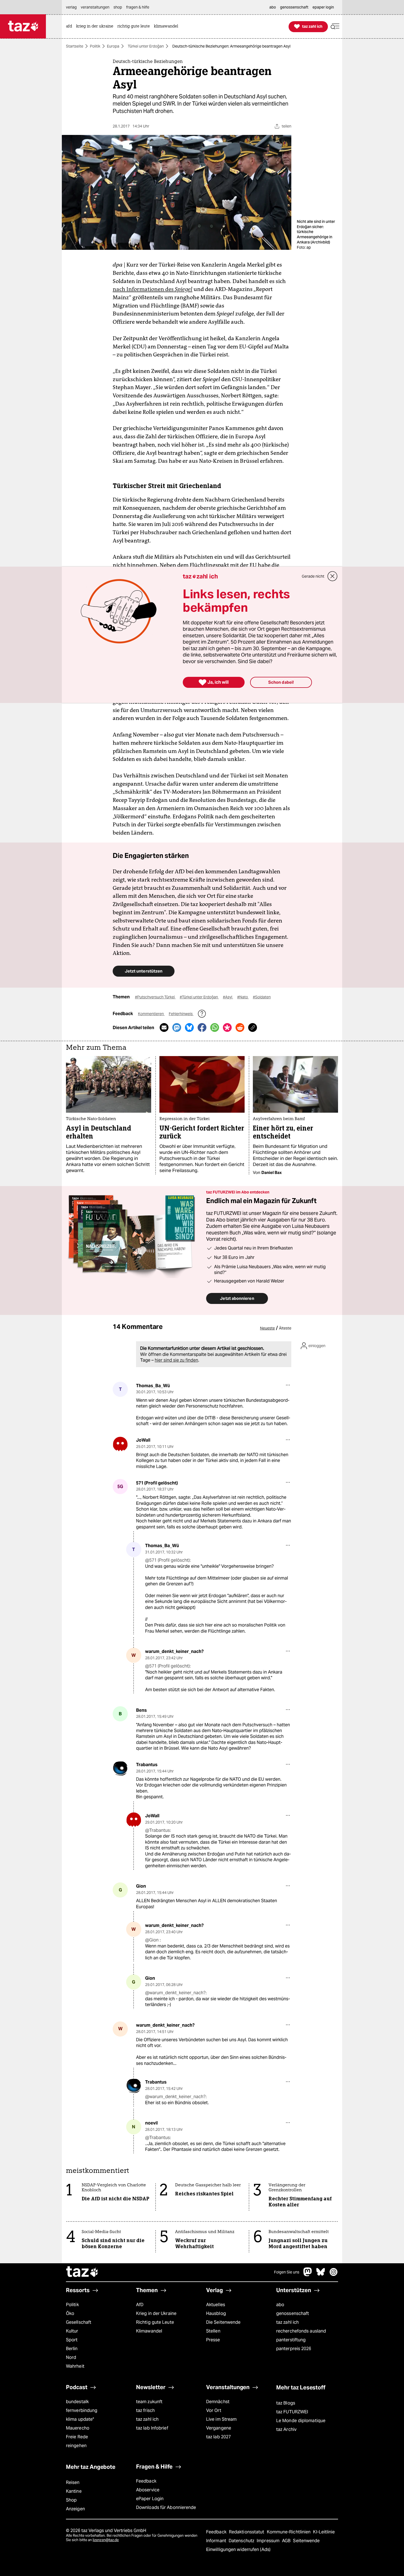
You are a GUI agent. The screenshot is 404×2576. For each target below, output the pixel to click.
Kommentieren (151, 1014)
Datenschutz (242, 2541)
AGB (287, 2541)
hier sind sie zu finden (176, 1360)
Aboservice (148, 2490)
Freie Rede (77, 2437)
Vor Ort (214, 2410)
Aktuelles (216, 2305)
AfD (140, 2305)
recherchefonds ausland (301, 2331)
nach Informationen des (153, 289)
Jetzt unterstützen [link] (144, 971)
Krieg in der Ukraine (156, 2313)
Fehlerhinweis (181, 1014)
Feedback (146, 2481)
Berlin (72, 2349)
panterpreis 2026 (294, 2349)
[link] (70, 27)
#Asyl (228, 997)
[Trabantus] (120, 1768)
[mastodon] (308, 2275)
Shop (71, 2500)
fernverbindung (82, 2410)
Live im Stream (221, 2419)
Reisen (73, 2482)
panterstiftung (291, 2340)
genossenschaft (293, 2313)
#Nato (243, 997)
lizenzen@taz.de (106, 2540)
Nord (71, 2357)
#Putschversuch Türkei (155, 997)
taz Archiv (286, 2429)
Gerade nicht (313, 576)
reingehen (76, 2446)
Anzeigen (75, 2509)
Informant (217, 2541)
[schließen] (333, 576)
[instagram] (334, 2275)
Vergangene (219, 2428)
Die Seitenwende (223, 2322)
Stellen (213, 2331)
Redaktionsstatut (247, 2532)
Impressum (269, 2541)
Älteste (285, 1328)
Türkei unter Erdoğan (146, 46)
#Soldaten (262, 997)
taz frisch (145, 2410)
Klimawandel (149, 2331)
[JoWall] (120, 1444)
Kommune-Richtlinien (289, 2532)
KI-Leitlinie (324, 2532)
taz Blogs (286, 2403)
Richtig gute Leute (155, 2322)
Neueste (267, 1328)
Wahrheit (75, 2366)
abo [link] (273, 7)
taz (82, 2272)
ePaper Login (150, 2499)
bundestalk (77, 2402)
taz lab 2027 (218, 2437)
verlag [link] (71, 7)
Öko (70, 2313)
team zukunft (149, 2402)
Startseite (75, 46)
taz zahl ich (287, 2322)
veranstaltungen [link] (95, 7)
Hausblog (216, 2313)
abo (280, 2305)
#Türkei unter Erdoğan (199, 997)
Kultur (72, 2331)
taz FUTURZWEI (292, 2412)
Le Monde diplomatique (301, 2421)
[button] (335, 27)
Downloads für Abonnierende (166, 2507)
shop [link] (118, 7)
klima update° (80, 2419)
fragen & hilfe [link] (138, 7)
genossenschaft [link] (294, 7)
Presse (213, 2340)
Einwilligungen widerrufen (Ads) (238, 2549)
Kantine (74, 2491)
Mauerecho (78, 2428)
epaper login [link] (323, 7)
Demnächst (218, 2402)
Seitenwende (306, 2541)
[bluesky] (321, 2275)
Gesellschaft (79, 2322)
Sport (72, 2340)
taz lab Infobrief (152, 2428)
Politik (95, 46)
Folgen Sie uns (287, 2272)
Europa (113, 46)
